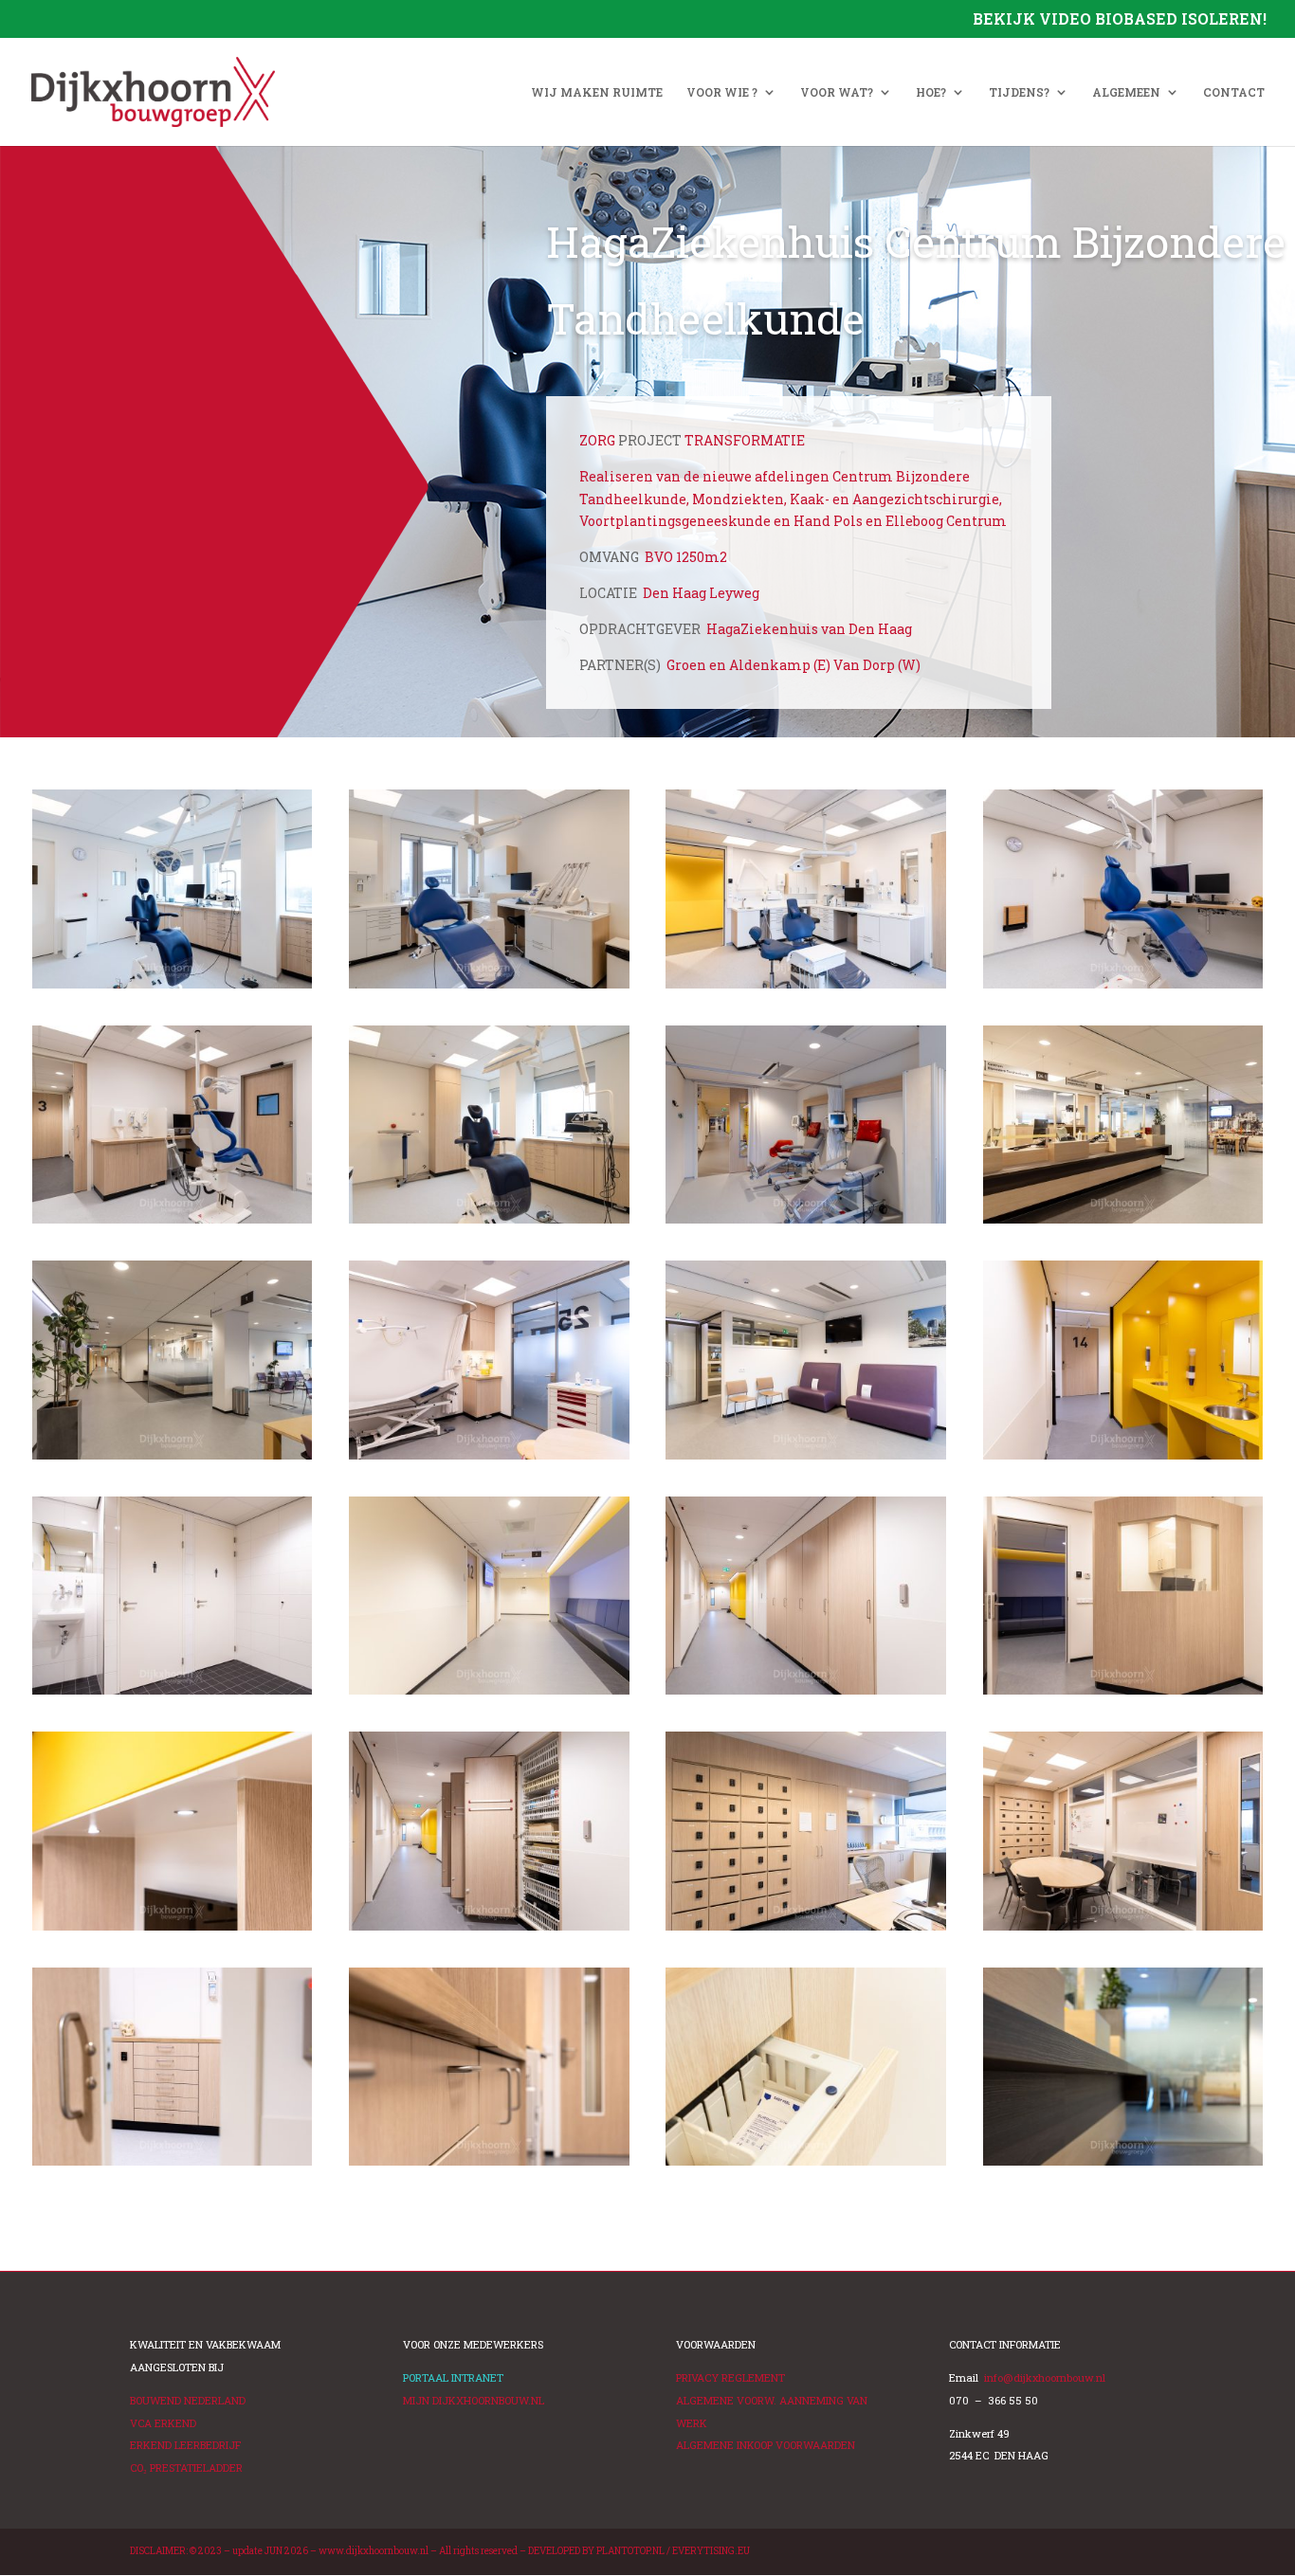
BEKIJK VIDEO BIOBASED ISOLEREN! (1120, 20)
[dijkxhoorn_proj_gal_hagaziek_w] (489, 1223)
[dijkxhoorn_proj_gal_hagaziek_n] (172, 1694)
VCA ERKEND (163, 2423)
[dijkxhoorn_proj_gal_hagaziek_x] (1123, 988)
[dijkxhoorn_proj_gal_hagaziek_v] (172, 1223)
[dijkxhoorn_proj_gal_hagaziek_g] (172, 1930)
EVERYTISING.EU (711, 2551)
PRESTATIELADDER (186, 2467)
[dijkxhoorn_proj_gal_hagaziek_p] (489, 1694)
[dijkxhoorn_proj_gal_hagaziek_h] (489, 2165)
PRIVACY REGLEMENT (730, 2377)
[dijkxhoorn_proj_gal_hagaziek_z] (172, 1459)
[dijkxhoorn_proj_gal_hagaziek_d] (172, 2165)
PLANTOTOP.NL (630, 2551)
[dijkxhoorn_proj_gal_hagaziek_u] (805, 1223)
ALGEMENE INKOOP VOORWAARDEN (766, 2445)
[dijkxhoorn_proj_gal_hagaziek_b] (489, 988)
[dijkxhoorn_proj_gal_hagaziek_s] (805, 988)
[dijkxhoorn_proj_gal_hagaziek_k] (489, 1459)
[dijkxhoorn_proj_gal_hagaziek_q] (489, 1930)
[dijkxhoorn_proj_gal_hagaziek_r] (805, 1694)
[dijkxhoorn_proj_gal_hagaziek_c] (1123, 2165)
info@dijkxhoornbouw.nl (1045, 2377)
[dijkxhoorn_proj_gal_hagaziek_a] (172, 988)
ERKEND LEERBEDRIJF (185, 2445)
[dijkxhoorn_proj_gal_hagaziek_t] (1123, 1930)
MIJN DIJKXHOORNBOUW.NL (474, 2400)
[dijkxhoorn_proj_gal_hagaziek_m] (1123, 1459)
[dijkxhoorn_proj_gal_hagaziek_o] (1123, 1694)
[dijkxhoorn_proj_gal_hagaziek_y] (1123, 1223)
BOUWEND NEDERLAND (188, 2400)
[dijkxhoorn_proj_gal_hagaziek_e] (805, 2165)
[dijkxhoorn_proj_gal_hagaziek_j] (805, 1930)
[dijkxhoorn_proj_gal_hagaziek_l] (805, 1459)
